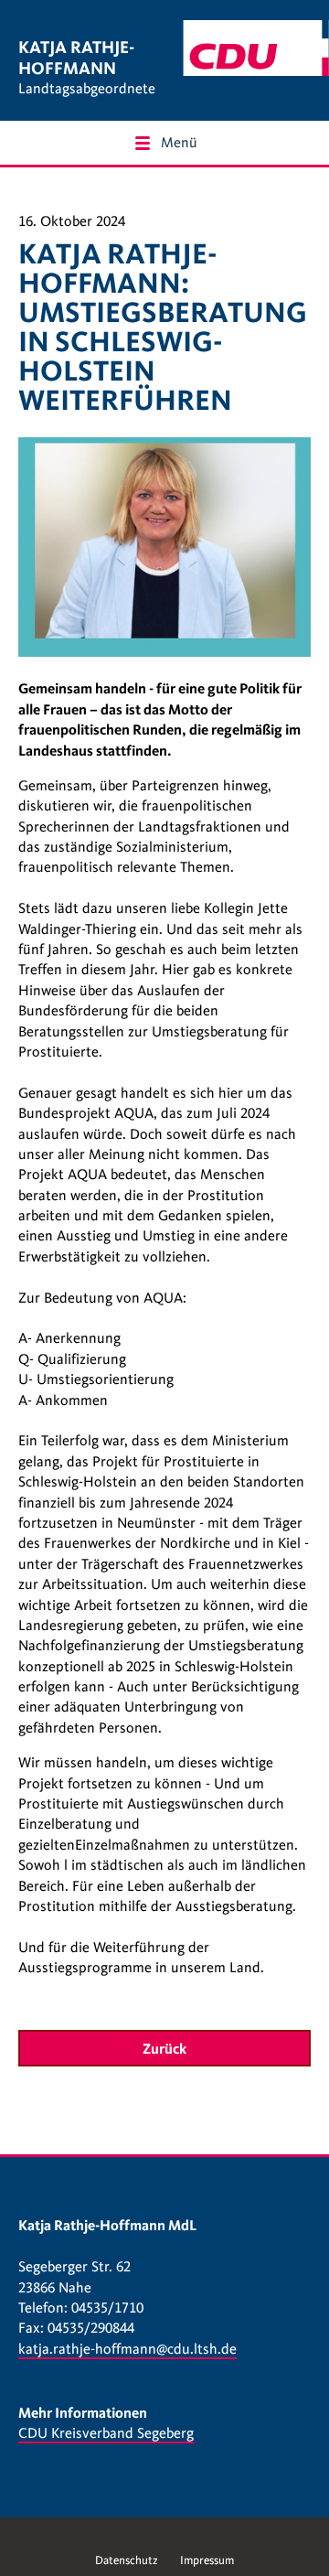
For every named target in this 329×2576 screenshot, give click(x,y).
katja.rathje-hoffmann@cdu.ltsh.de (127, 2349)
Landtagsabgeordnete (87, 89)
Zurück (164, 2049)
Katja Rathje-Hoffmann (76, 58)
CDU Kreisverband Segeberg (106, 2433)
